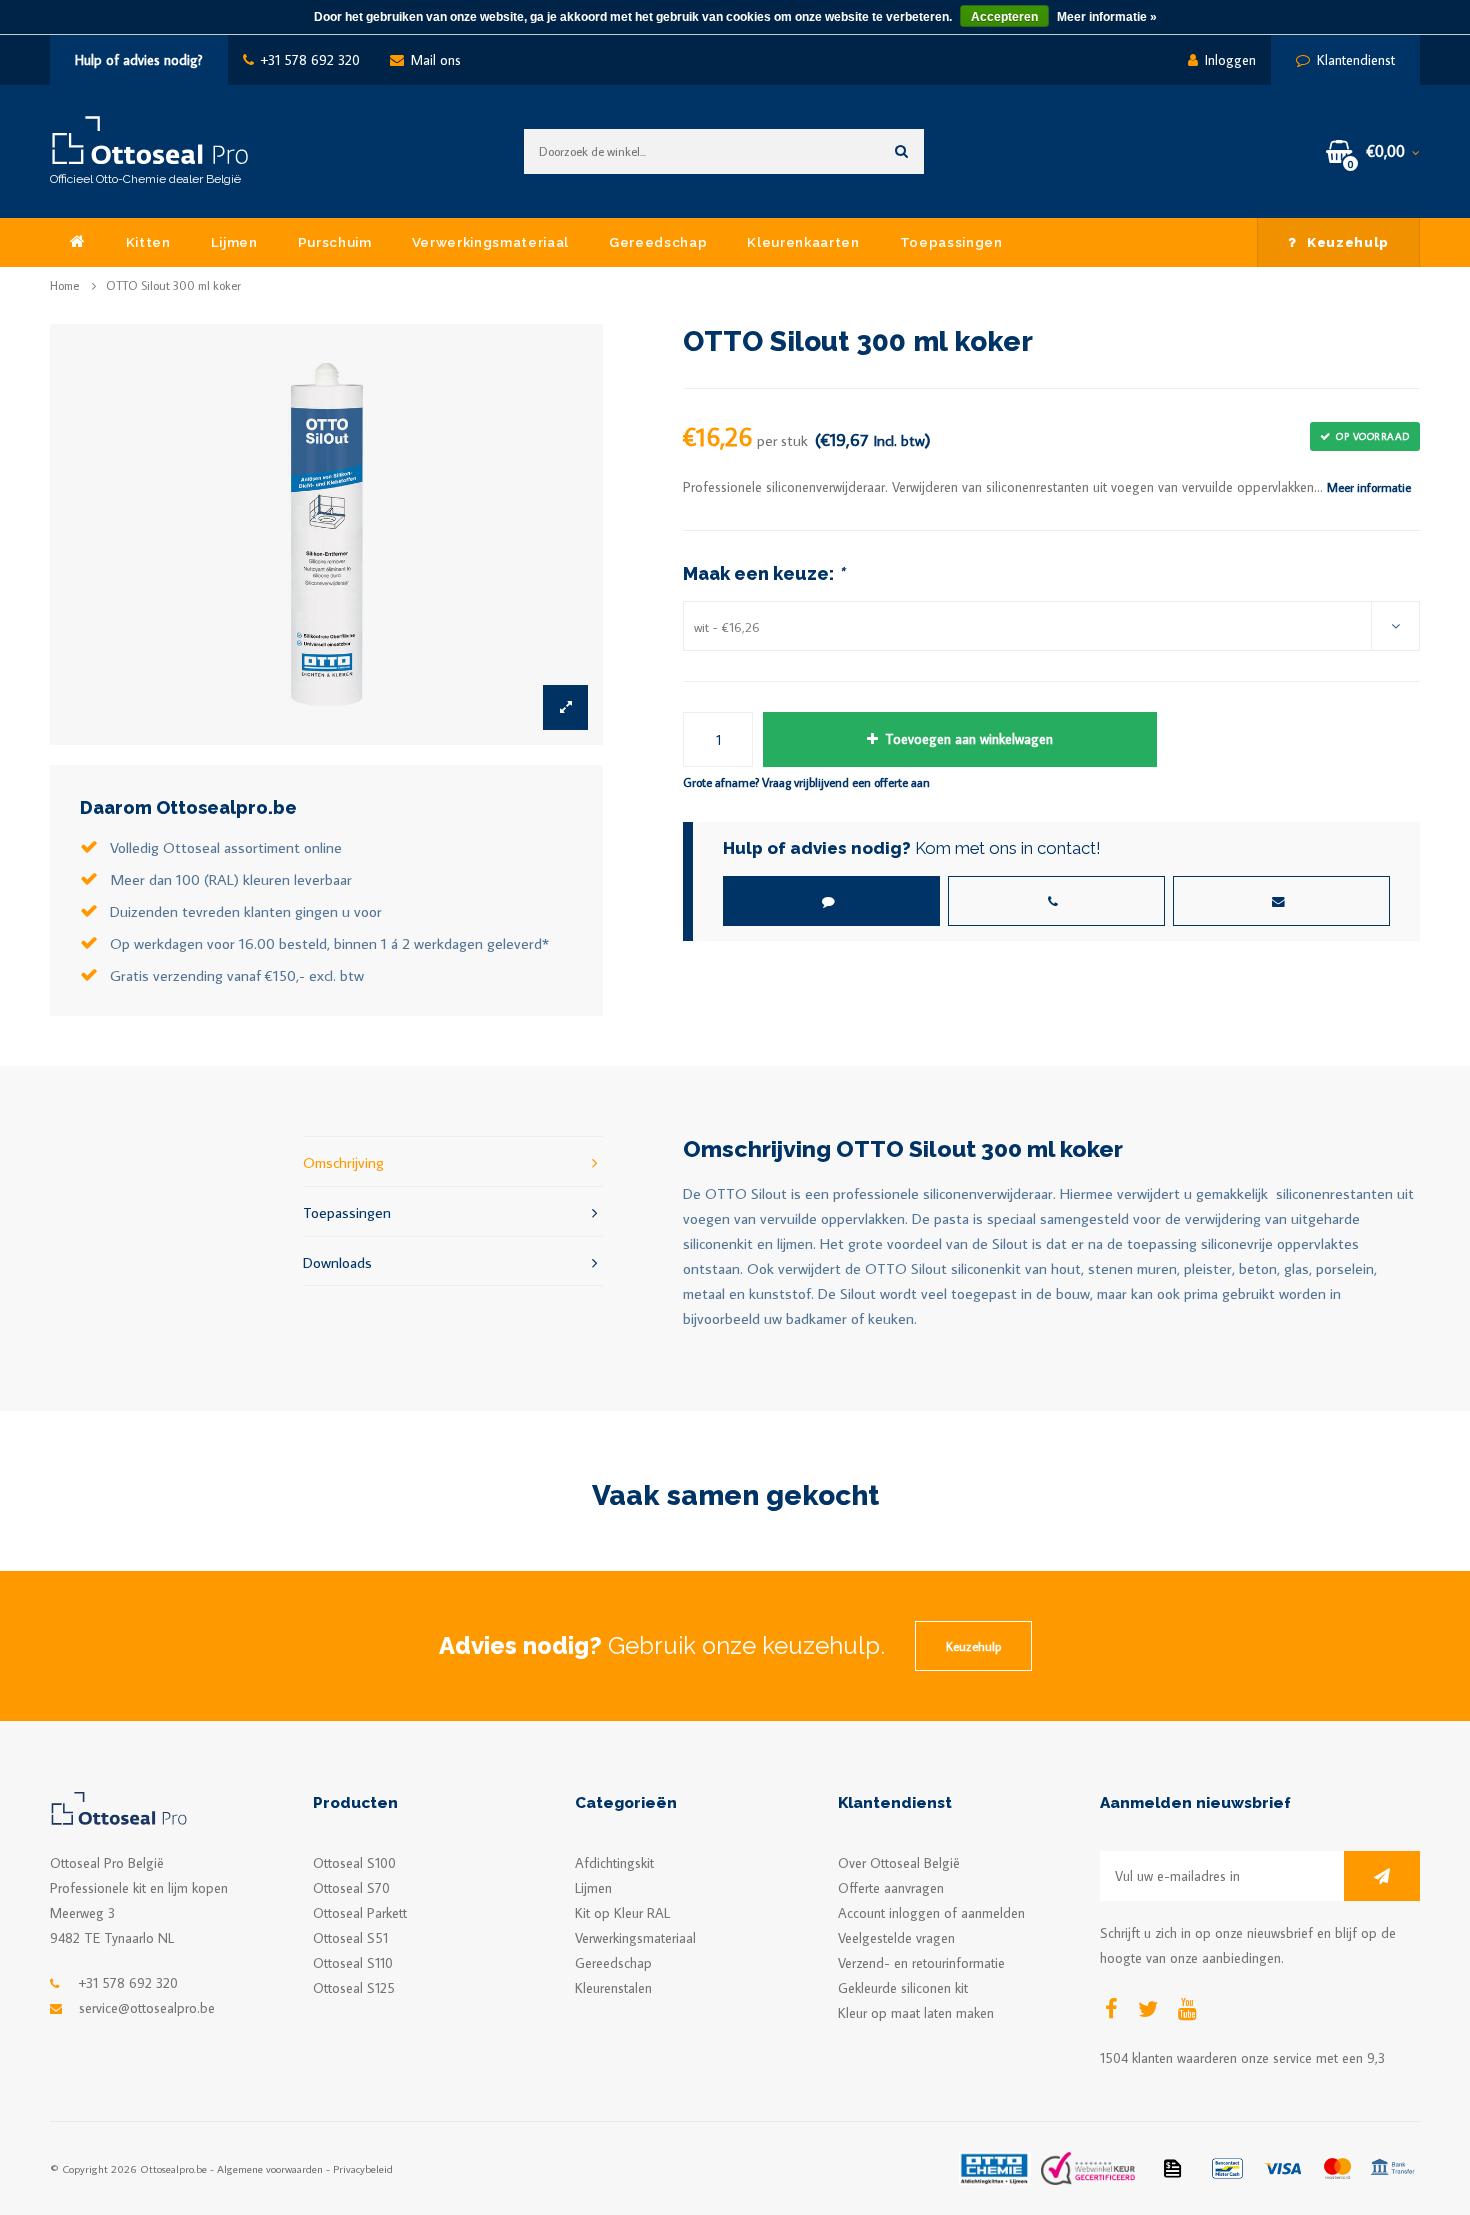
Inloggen (1230, 60)
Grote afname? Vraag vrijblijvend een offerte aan (806, 782)
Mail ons (436, 60)
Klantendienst (1356, 60)
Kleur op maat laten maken (916, 2013)
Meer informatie (1369, 487)
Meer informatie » (1107, 17)
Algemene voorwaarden (270, 2168)
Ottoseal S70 (351, 1888)
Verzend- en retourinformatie (921, 1963)
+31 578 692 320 (310, 60)
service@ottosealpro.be (147, 2008)
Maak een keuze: (763, 573)
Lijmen (234, 242)
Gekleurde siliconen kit (903, 1988)
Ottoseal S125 (354, 1988)
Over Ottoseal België (899, 1863)
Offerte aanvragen (891, 1888)
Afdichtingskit (614, 1863)
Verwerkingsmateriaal (490, 242)
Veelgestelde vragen (896, 1938)
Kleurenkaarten (803, 242)
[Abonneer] (1382, 1876)
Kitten (148, 242)
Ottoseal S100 (354, 1863)
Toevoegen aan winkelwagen (969, 739)
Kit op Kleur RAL (622, 1913)
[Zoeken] (901, 151)
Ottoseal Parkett (360, 1913)
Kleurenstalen (613, 1988)
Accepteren (1004, 17)
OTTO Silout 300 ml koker (173, 285)
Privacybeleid (363, 2168)
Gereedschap (658, 242)
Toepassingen (951, 242)
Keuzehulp (1348, 242)
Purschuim (335, 242)
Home (64, 285)
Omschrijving (343, 1162)
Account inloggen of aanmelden (931, 1913)
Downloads (337, 1262)
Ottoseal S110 (353, 1963)
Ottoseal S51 (350, 1938)
